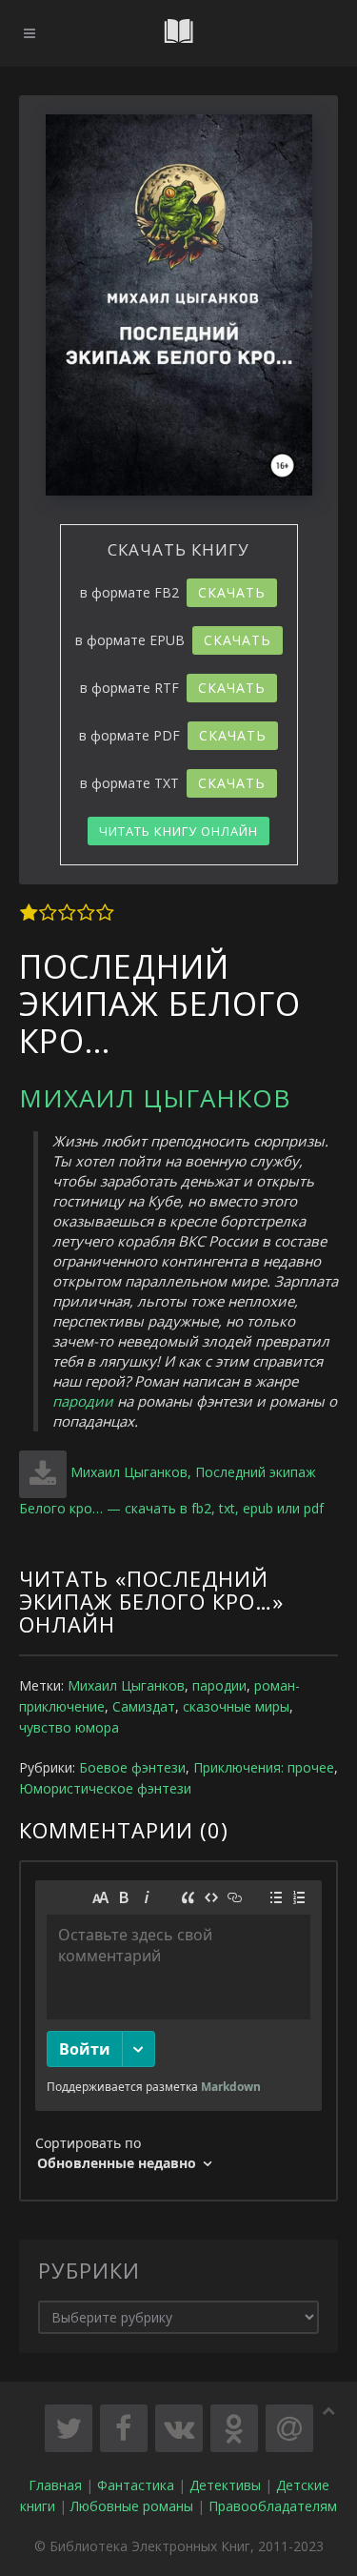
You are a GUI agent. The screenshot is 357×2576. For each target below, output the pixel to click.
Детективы (225, 2485)
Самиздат (144, 1706)
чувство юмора (69, 1727)
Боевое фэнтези (132, 1767)
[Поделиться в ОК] (234, 2428)
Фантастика (136, 2485)
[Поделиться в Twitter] (69, 2428)
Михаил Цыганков (155, 1098)
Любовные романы (132, 2506)
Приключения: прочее (264, 1767)
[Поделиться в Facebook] (124, 2428)
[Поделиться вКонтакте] (179, 2428)
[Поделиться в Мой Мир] (289, 2428)
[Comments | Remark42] (178, 2031)
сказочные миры (236, 1706)
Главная (55, 2485)
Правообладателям (273, 2506)
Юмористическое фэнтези (105, 1788)
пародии (83, 1401)
